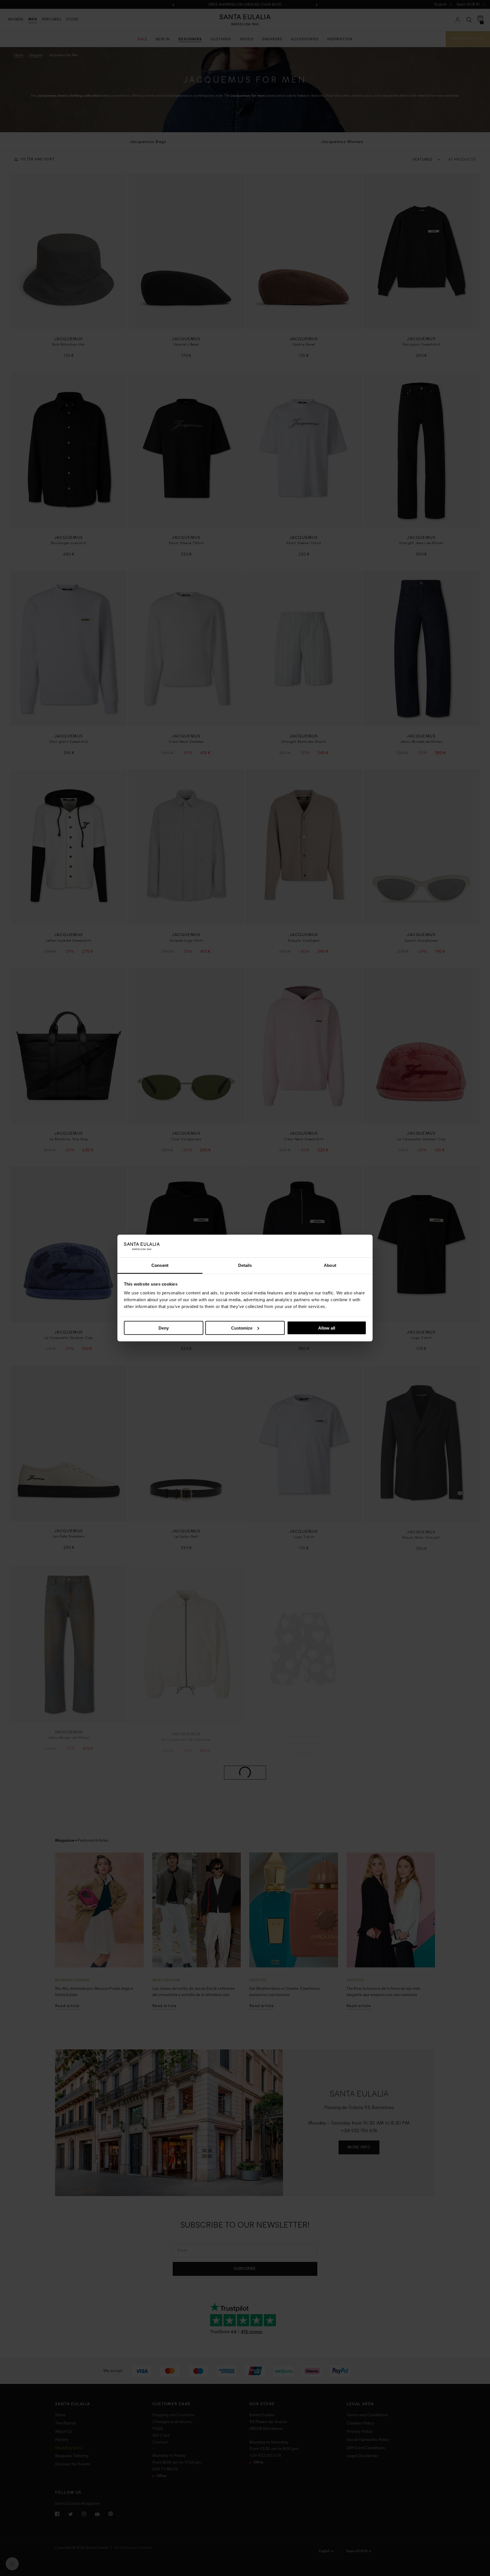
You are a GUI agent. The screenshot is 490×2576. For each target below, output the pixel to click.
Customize (242, 1328)
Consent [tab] (160, 1265)
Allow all (327, 1328)
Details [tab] (245, 1265)
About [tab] (330, 1265)
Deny (164, 1328)
